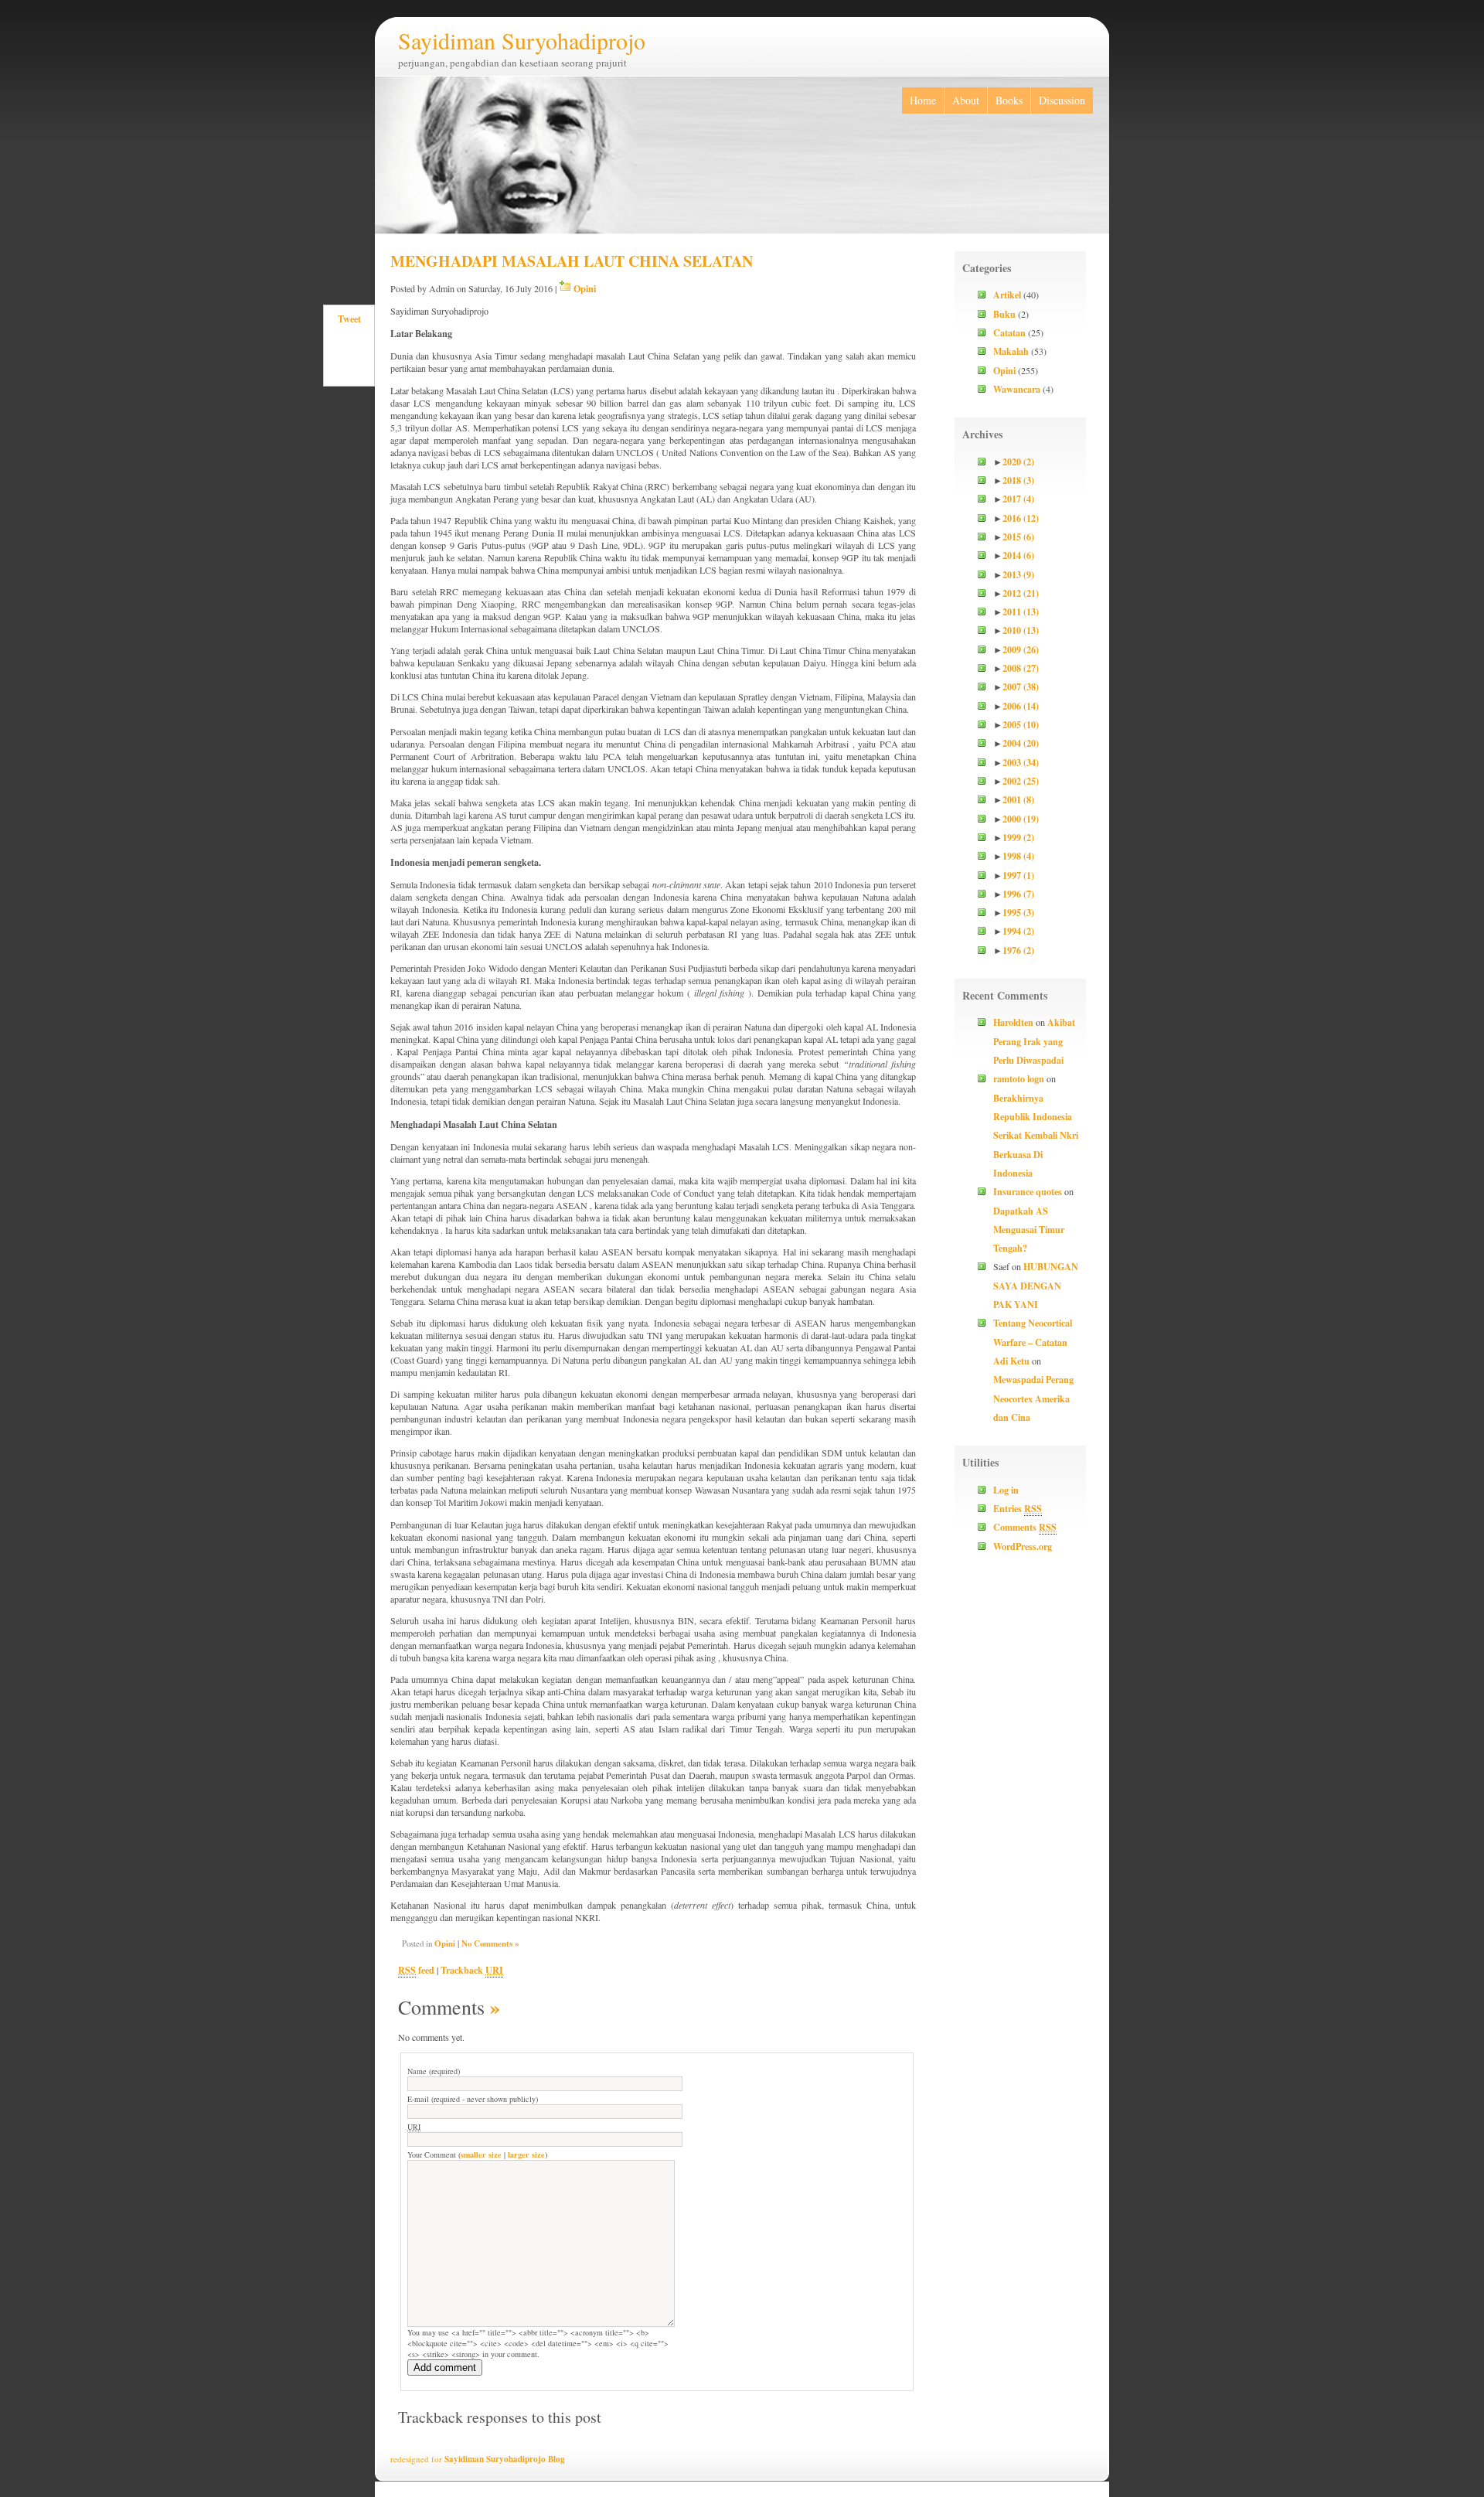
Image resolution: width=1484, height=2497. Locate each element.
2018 (1018, 480)
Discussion (1062, 100)
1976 (1018, 950)
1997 (1018, 875)
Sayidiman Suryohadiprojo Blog (505, 2459)
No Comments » (490, 1943)
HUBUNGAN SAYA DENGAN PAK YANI (1036, 1285)
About (966, 100)
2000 (1021, 819)
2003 (1021, 762)
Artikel (1007, 295)
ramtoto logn (1019, 1078)
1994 (1018, 931)
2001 (1018, 799)
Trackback (472, 1970)
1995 (1018, 912)
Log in (1006, 1490)
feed (416, 1970)
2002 (1021, 781)
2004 (1021, 743)
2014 (1018, 555)
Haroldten (1013, 1022)
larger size (526, 2155)
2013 (1018, 574)
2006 (1021, 706)
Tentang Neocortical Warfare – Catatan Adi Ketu (1033, 1342)
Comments (1025, 1527)
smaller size (481, 2155)
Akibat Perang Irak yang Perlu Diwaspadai (1034, 1041)
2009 (1021, 649)
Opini (585, 288)
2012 (1021, 593)
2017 (1018, 499)
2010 (1021, 630)
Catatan (1009, 332)
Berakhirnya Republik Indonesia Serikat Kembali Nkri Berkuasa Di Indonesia (1036, 1135)
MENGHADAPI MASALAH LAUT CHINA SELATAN (572, 261)
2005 (1021, 724)
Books (1009, 100)
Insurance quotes (1028, 1191)
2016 (1021, 518)
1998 (1018, 856)
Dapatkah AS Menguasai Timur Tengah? (1029, 1230)
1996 (1018, 894)
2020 (1018, 462)
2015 (1018, 537)
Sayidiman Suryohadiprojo (522, 40)
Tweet (349, 319)
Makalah (1011, 351)
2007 (1021, 686)
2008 (1021, 668)
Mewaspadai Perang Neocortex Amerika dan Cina (1033, 1398)
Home (923, 100)
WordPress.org (1023, 1546)
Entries (1018, 1508)
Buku (1004, 314)
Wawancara (1017, 389)
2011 (1021, 611)
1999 (1018, 837)
